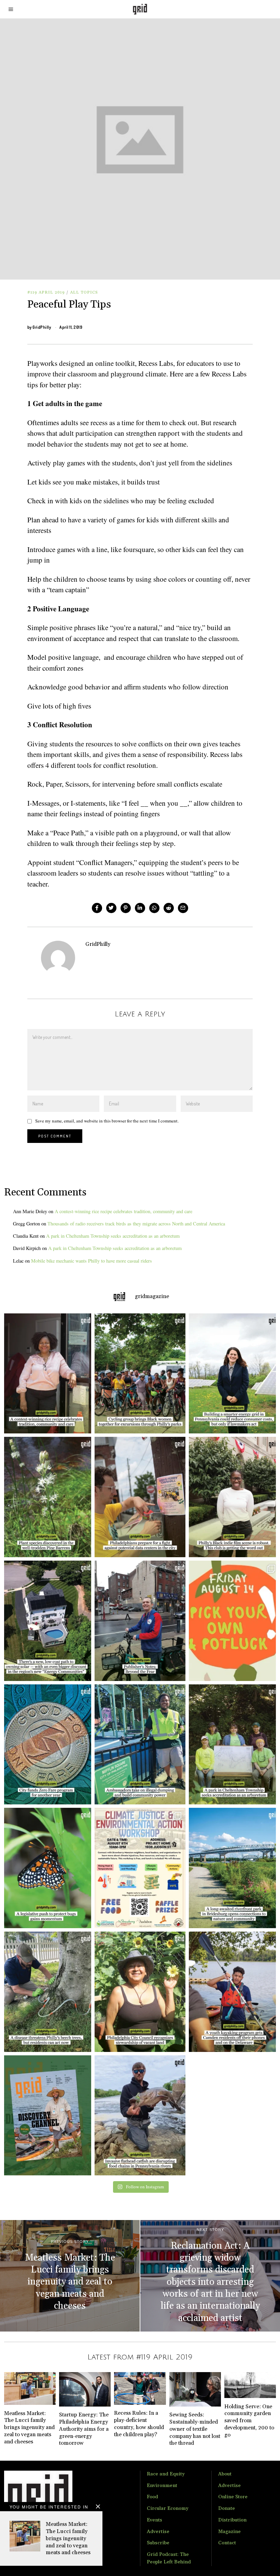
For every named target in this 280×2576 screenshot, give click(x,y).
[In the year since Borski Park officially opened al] (234, 1868)
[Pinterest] (126, 908)
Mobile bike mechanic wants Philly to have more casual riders (92, 1261)
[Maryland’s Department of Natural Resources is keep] (46, 1868)
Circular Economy (168, 2508)
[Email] (183, 908)
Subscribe (158, 2543)
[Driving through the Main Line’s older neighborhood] (46, 1992)
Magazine (229, 2532)
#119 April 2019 (46, 292)
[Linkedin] (140, 908)
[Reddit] (169, 908)
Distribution (232, 2520)
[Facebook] (97, 908)
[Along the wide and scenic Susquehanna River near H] (234, 1374)
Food (152, 2497)
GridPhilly (42, 327)
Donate (227, 2508)
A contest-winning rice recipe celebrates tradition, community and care (123, 1211)
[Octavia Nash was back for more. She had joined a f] (234, 1992)
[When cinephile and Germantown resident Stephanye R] (234, 1497)
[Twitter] (111, 908)
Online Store (233, 2497)
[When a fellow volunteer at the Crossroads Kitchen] (46, 1374)
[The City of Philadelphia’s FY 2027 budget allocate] (46, 1745)
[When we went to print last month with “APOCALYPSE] (140, 1621)
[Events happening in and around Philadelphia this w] (234, 1621)
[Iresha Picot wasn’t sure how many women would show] (140, 1374)
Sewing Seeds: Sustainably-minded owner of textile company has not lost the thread (195, 2429)
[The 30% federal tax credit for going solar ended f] (46, 1621)
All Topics (84, 292)
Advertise (158, 2532)
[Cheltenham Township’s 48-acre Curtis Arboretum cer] (234, 1745)
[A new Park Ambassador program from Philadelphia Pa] (140, 1745)
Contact (227, 2543)
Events (155, 2520)
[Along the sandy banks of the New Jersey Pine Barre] (46, 1497)
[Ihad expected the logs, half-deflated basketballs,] (140, 2116)
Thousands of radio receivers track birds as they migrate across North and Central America (136, 1224)
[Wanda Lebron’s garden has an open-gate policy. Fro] (140, 1992)
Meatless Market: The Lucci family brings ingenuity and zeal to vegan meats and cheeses (68, 2538)
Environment (162, 2486)
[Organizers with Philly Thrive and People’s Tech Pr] (140, 1497)
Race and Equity (166, 2474)
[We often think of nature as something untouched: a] (46, 2116)
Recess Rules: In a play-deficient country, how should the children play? (139, 2424)
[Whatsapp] (154, 908)
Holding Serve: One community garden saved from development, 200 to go (249, 2421)
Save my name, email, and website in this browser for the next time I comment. (107, 1121)
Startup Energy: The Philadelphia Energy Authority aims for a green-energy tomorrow (84, 2429)
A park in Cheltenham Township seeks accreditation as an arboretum (113, 1236)
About (225, 2474)
